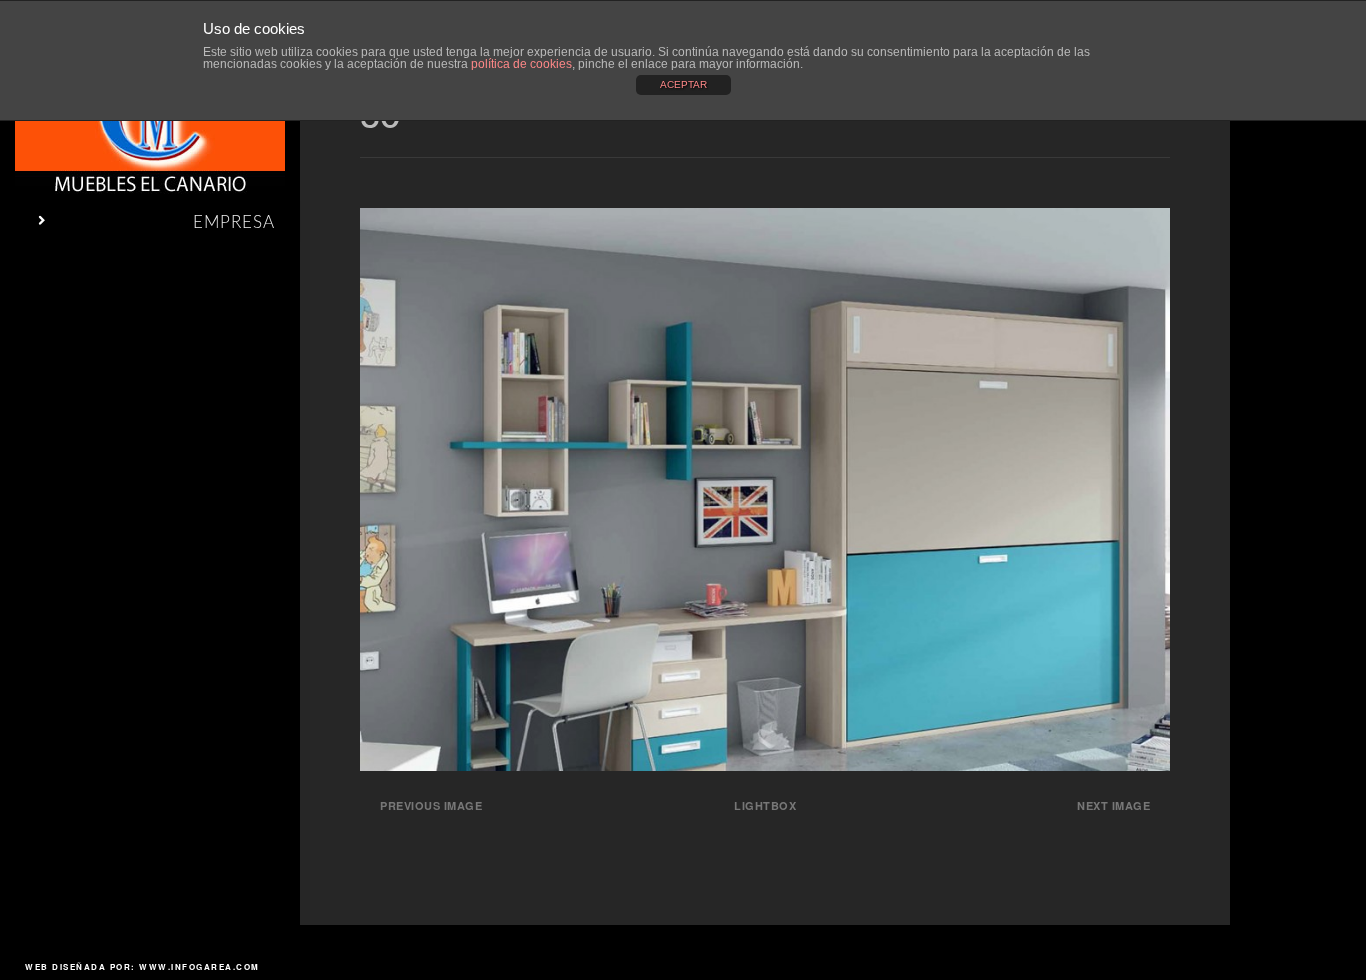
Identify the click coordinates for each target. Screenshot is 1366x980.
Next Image (1113, 805)
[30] (765, 764)
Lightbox (765, 805)
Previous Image (431, 805)
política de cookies (521, 64)
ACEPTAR (683, 84)
